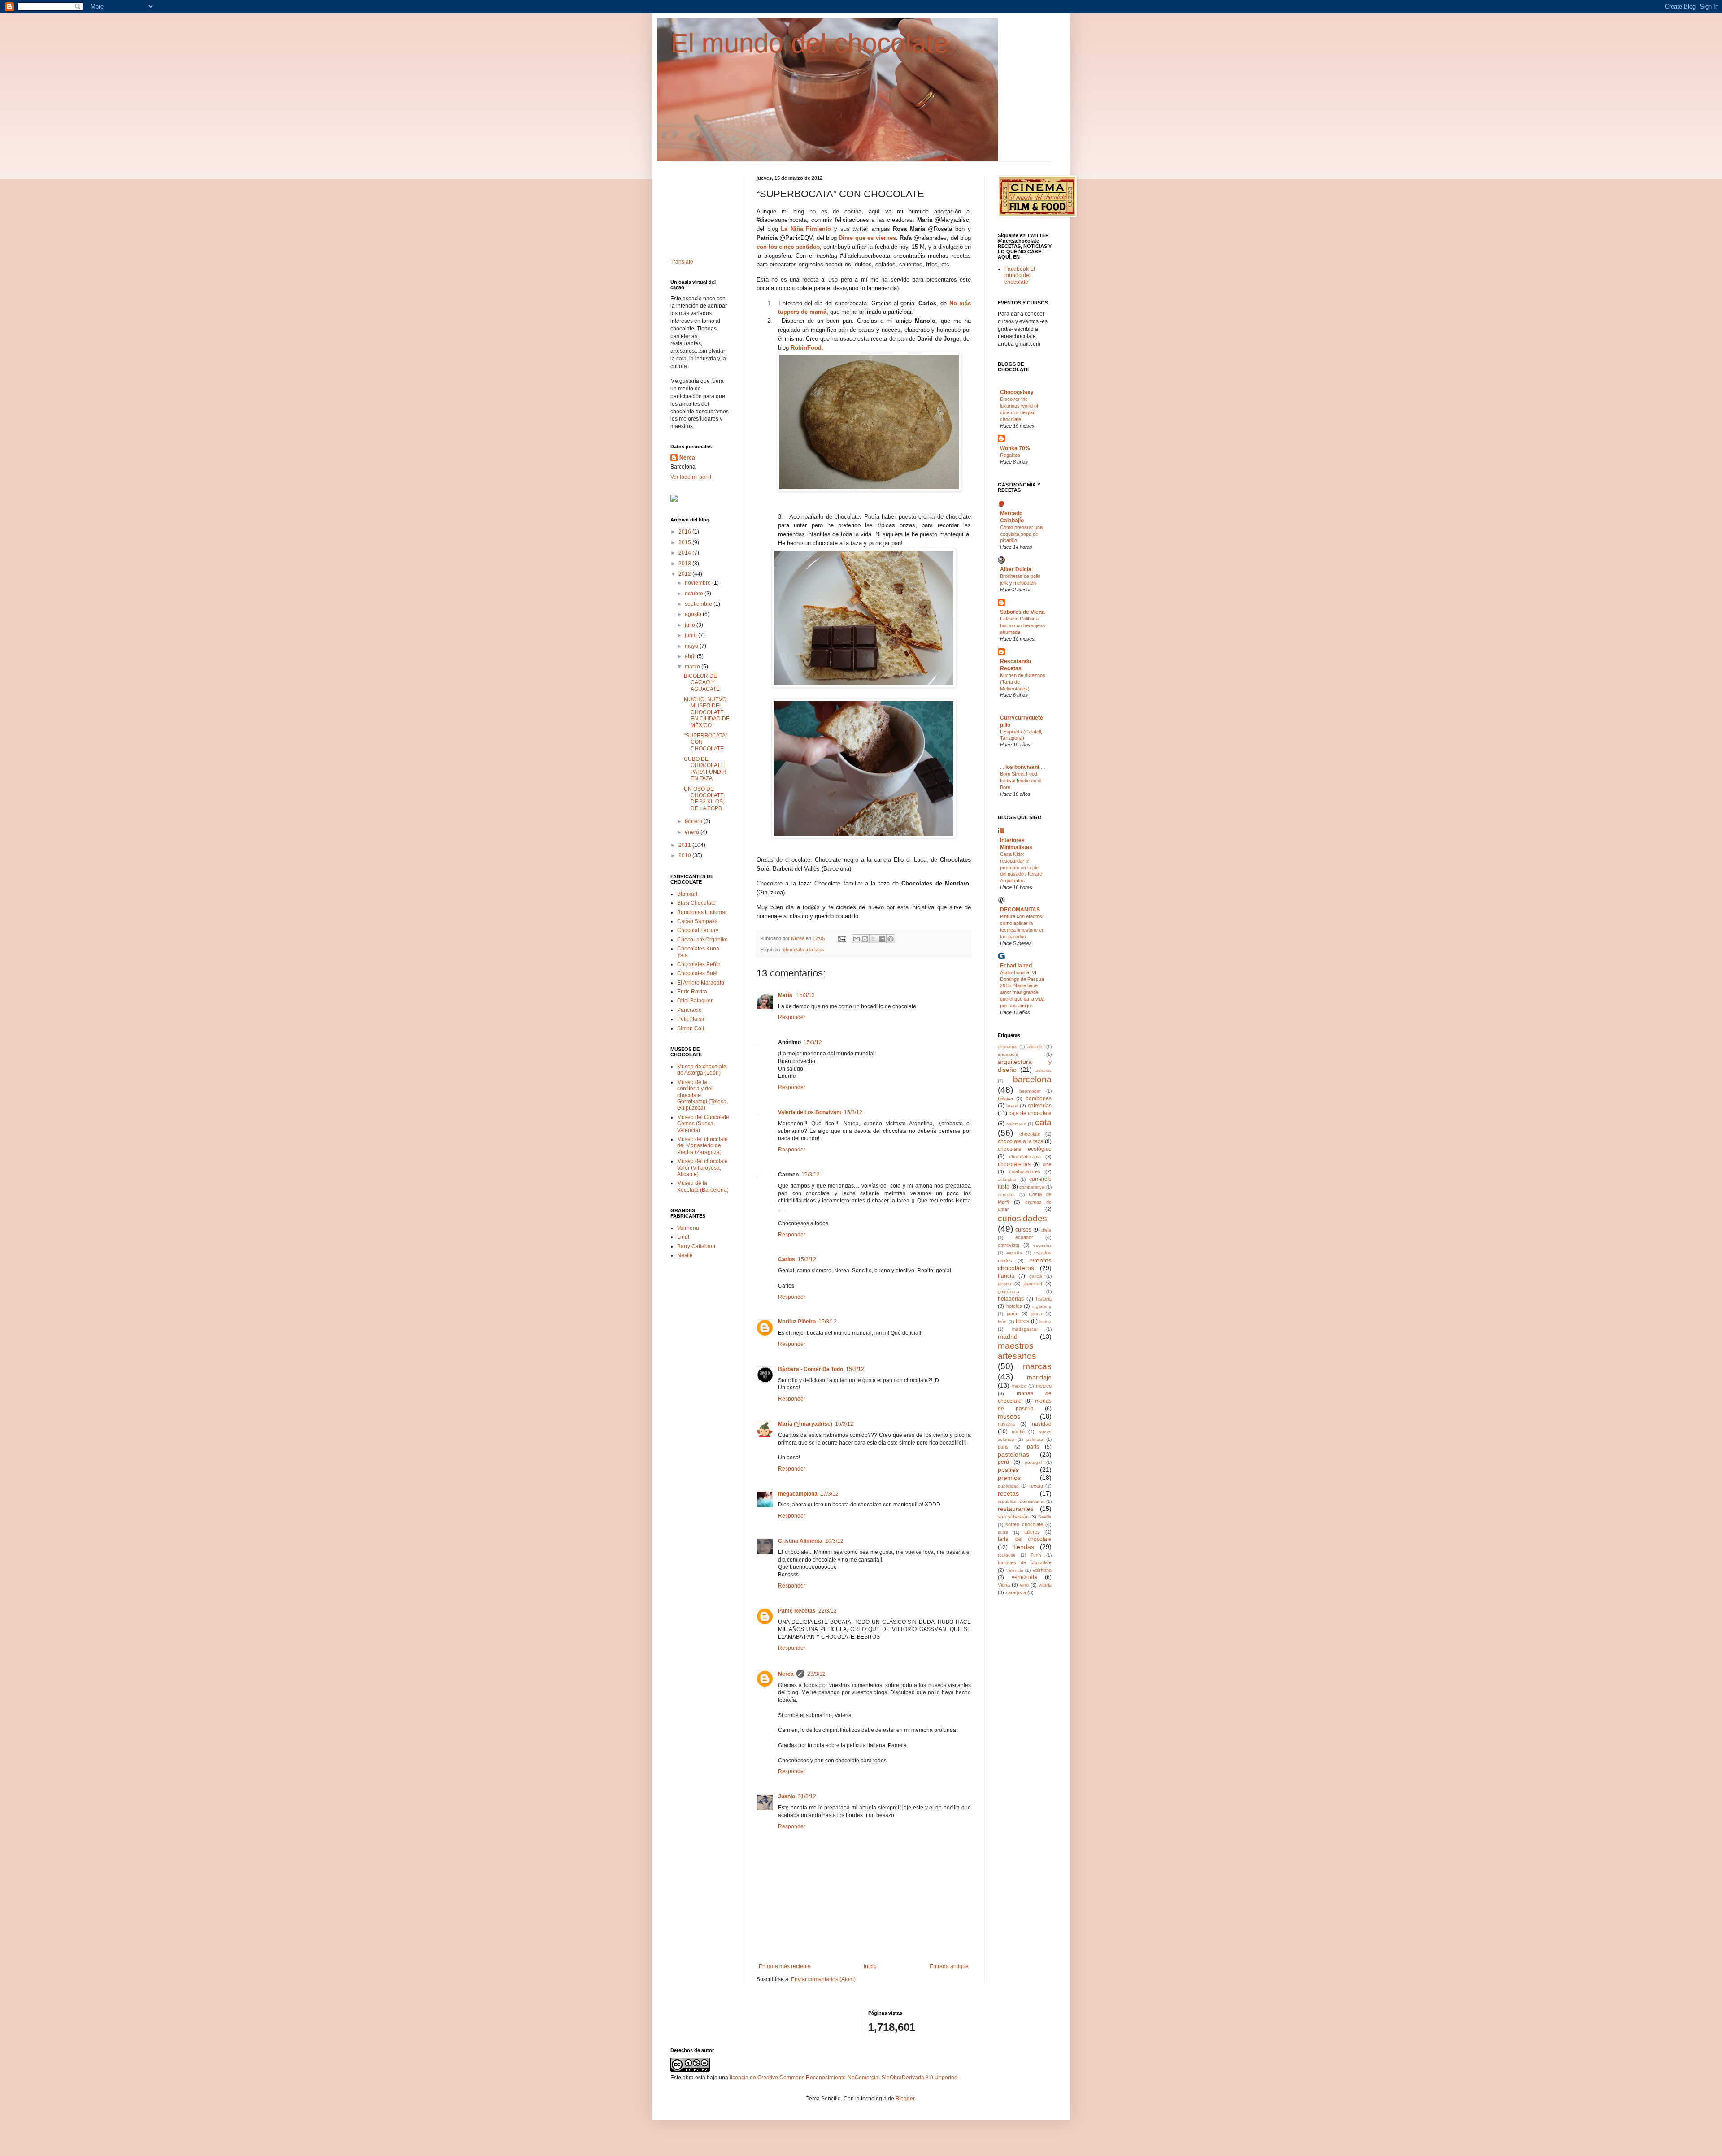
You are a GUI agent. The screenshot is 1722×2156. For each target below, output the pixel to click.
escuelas (1042, 1245)
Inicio (870, 1966)
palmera (1035, 1439)
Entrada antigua (949, 1966)
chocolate (1030, 1134)
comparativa (1032, 1187)
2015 (685, 542)
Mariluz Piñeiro (797, 1322)
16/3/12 (844, 1424)
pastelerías (1013, 1454)
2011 (685, 845)
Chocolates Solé (697, 973)
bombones (1039, 1098)
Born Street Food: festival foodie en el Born (1021, 781)
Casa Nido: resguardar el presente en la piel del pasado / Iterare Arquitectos (1021, 867)
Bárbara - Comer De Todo (811, 1369)
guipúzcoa (1009, 1291)
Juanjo (787, 1796)
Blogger (905, 2099)
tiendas (1024, 1547)
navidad (1042, 1424)
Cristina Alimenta (800, 1541)
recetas (1008, 1493)
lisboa (1046, 1321)
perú (1003, 1462)
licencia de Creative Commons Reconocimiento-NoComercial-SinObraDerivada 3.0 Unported (844, 2078)
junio (691, 635)
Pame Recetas (797, 1611)
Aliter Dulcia (1016, 569)
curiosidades (1022, 1218)
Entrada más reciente (785, 1966)
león (1002, 1321)
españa (1014, 1253)
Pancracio (689, 1010)
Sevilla (1045, 1517)
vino (1024, 1585)
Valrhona (688, 1228)
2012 (685, 574)
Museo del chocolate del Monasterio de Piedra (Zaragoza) (702, 1146)
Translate (682, 262)
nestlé (1018, 1432)
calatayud (1016, 1124)
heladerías (1011, 1299)
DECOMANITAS (1020, 910)
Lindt (683, 1237)
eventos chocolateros (1025, 1264)
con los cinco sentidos (788, 247)
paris (1003, 1447)
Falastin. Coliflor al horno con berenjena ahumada (1022, 625)
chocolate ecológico (1025, 1149)
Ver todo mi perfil (691, 477)
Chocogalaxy (1017, 392)
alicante (1035, 1047)
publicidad (1008, 1486)
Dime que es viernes (867, 238)
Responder (792, 1017)
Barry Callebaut (696, 1246)
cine (1047, 1164)
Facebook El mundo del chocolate (1020, 275)
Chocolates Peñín (699, 964)
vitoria (1045, 1585)
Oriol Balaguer (695, 1001)
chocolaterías (1014, 1164)
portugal (1033, 1462)
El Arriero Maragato (701, 983)
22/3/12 (828, 1611)
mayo (692, 646)
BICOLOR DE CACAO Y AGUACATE (702, 683)
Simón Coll (691, 1028)
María (786, 995)
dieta (1046, 1230)
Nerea (786, 1674)
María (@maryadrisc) (805, 1424)
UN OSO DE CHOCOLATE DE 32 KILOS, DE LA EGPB (704, 799)
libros (1022, 1321)
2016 (685, 532)
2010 (685, 855)
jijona (1037, 1314)
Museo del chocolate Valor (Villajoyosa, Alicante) (702, 1168)
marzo (693, 667)
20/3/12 (834, 1541)
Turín (1036, 1555)
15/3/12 (806, 995)
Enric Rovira (692, 992)
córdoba (1006, 1195)
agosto (694, 614)
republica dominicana (1021, 1501)
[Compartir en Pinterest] (891, 939)
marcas (1037, 1366)
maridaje (1039, 1377)
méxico (1044, 1386)
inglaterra (1042, 1306)
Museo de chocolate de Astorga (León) (702, 1070)
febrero (694, 821)
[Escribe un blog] (865, 939)
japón (1013, 1314)
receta (1036, 1486)
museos (1009, 1416)
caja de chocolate (1030, 1113)
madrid (1008, 1336)
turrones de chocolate (1025, 1562)
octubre (695, 594)
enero (693, 832)
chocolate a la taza (803, 950)
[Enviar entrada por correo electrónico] (842, 938)
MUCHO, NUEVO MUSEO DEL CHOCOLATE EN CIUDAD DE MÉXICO (707, 712)
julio (691, 625)
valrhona (1042, 1570)
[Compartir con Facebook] (882, 939)
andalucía (1008, 1054)
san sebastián (1013, 1517)
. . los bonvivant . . (1022, 767)
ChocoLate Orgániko (702, 940)
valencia (1015, 1570)
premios (1009, 1478)
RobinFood (806, 348)
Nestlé (685, 1255)
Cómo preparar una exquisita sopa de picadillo (1021, 534)
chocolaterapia (1025, 1157)
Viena (1004, 1585)
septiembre (699, 604)
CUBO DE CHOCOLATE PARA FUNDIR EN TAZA (705, 769)
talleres (1032, 1532)
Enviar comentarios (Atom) (823, 1979)
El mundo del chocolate (809, 43)
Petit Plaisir (691, 1019)
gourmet (1033, 1284)
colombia (1007, 1179)
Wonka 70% (1015, 448)
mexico (1019, 1386)
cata (1043, 1122)
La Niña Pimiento (806, 229)
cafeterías (1040, 1106)
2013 (685, 564)
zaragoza (1016, 1592)
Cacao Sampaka (698, 921)
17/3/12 (829, 1494)
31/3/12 (807, 1796)
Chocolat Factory (698, 930)
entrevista (1009, 1245)
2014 (685, 553)
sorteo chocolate (1024, 1524)
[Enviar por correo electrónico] (857, 939)
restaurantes (1016, 1509)
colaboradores (1025, 1171)
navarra (1006, 1424)
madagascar (1025, 1329)
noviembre (698, 583)
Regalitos (1010, 455)
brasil (1012, 1106)
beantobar (1030, 1091)
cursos (1023, 1230)
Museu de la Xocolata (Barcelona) (703, 1186)
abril (691, 656)
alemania (1007, 1047)
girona (1004, 1284)
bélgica (1005, 1098)
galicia (1036, 1276)
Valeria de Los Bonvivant (810, 1112)
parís (1033, 1447)
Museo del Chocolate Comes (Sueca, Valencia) (703, 1124)
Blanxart (687, 894)
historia (1044, 1299)
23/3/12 (816, 1674)
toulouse (1007, 1555)
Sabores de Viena (1022, 612)
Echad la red (1016, 966)
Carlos (787, 1259)
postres (1008, 1470)
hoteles (1014, 1306)
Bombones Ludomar (702, 912)
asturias (1044, 1070)
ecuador (1024, 1237)
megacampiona (798, 1494)
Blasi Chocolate (696, 903)
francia (1006, 1276)
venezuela (1024, 1577)
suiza (1003, 1532)
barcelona (1032, 1079)
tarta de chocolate (1025, 1539)
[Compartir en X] (874, 939)
